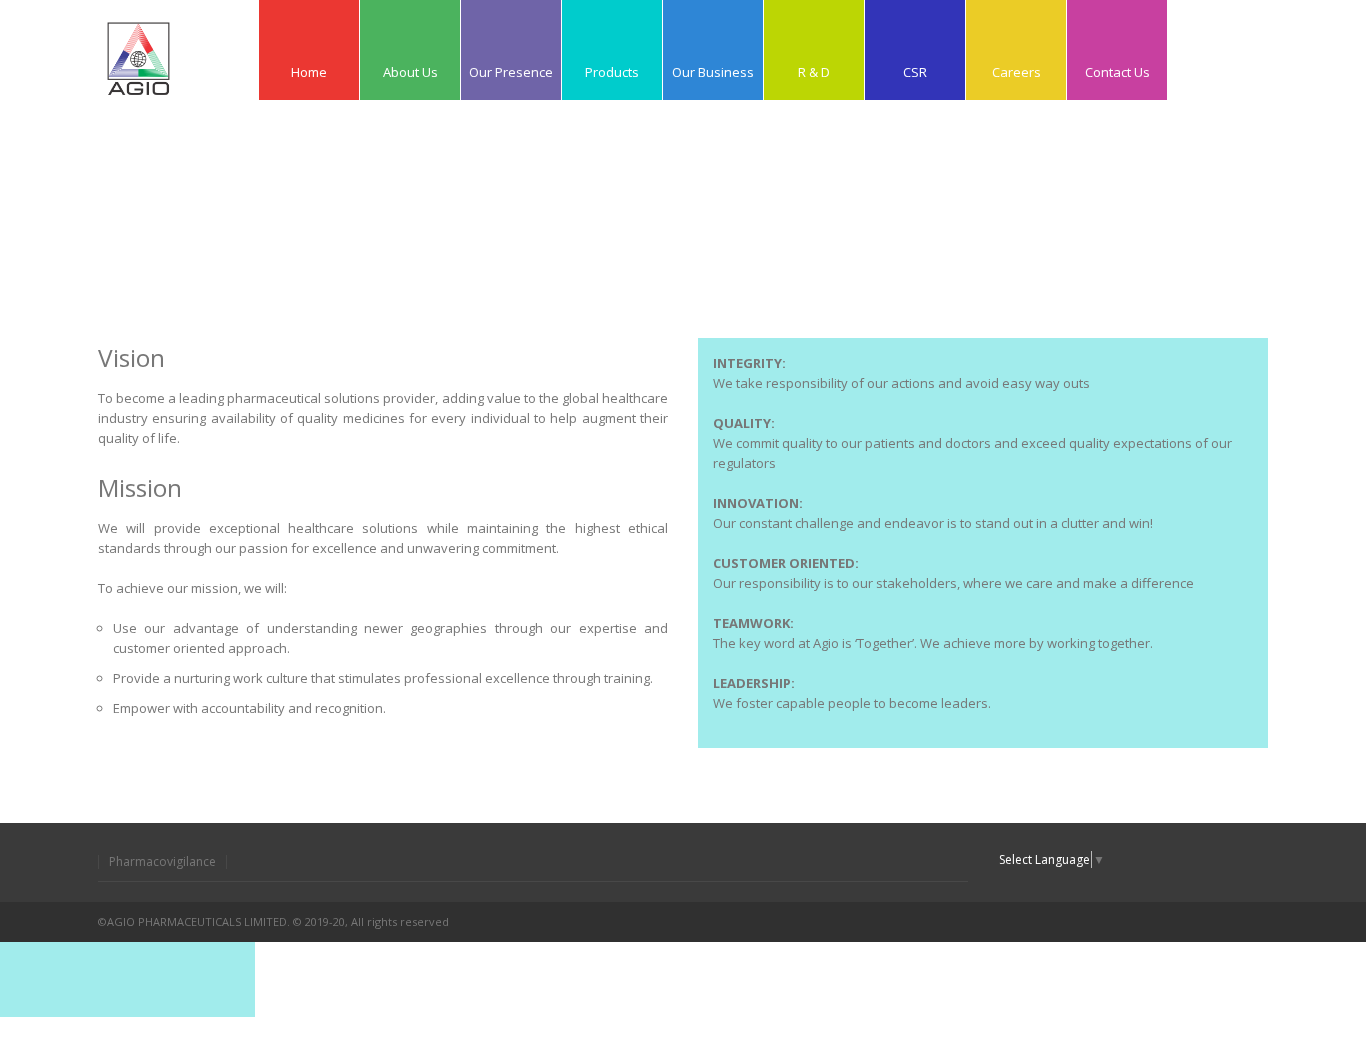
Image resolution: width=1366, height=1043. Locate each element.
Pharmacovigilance (162, 862)
